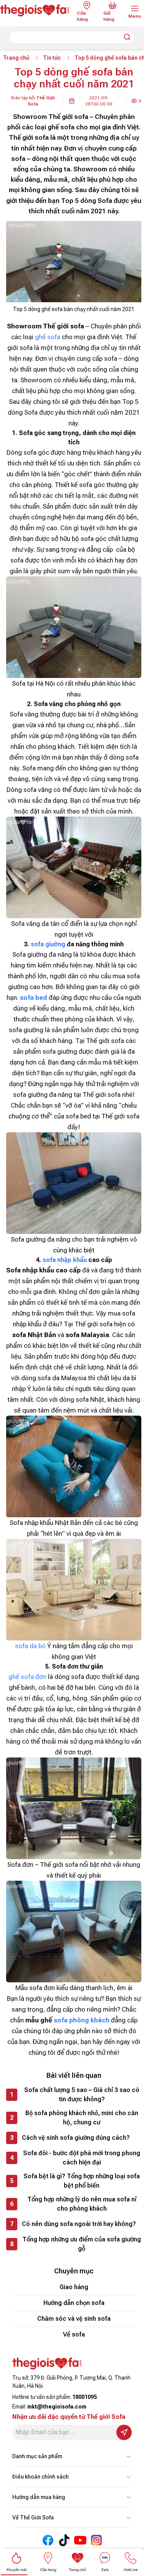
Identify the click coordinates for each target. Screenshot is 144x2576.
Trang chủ (16, 58)
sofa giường (48, 944)
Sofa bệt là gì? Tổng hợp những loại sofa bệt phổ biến (82, 2181)
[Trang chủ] (35, 10)
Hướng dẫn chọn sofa (74, 2303)
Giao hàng (74, 2287)
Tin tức (52, 58)
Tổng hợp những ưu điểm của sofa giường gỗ (82, 2244)
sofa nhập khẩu (65, 1260)
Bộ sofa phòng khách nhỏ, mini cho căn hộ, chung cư (82, 2118)
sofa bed (34, 998)
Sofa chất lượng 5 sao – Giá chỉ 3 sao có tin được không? (82, 2095)
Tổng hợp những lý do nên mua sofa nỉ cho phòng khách (82, 2204)
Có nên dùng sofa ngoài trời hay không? (79, 2224)
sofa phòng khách (82, 2020)
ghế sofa (48, 337)
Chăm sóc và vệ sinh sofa (74, 2319)
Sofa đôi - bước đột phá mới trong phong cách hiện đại (82, 2158)
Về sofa (74, 2334)
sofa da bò (30, 1646)
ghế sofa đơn (27, 1677)
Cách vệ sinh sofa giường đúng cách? (76, 2138)
